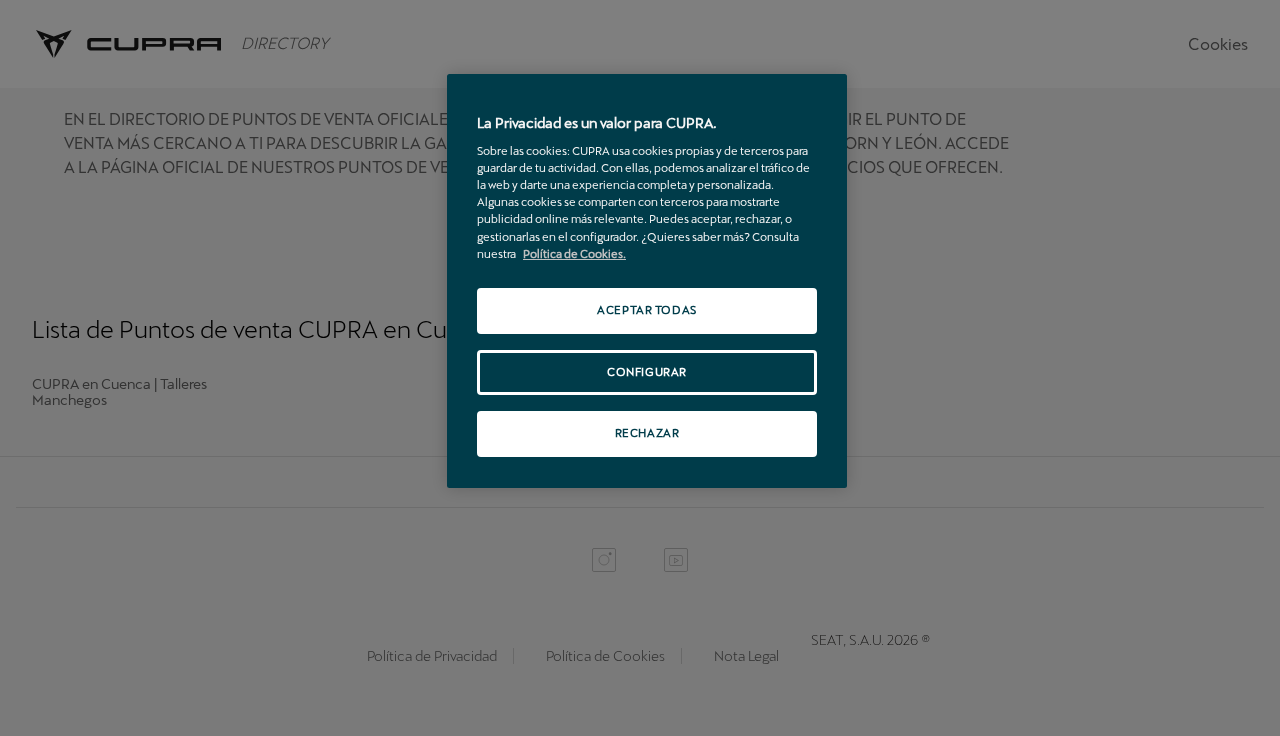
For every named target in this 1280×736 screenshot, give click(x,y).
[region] (647, 281)
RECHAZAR (647, 433)
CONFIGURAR (647, 372)
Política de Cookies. (574, 254)
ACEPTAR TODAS (646, 310)
